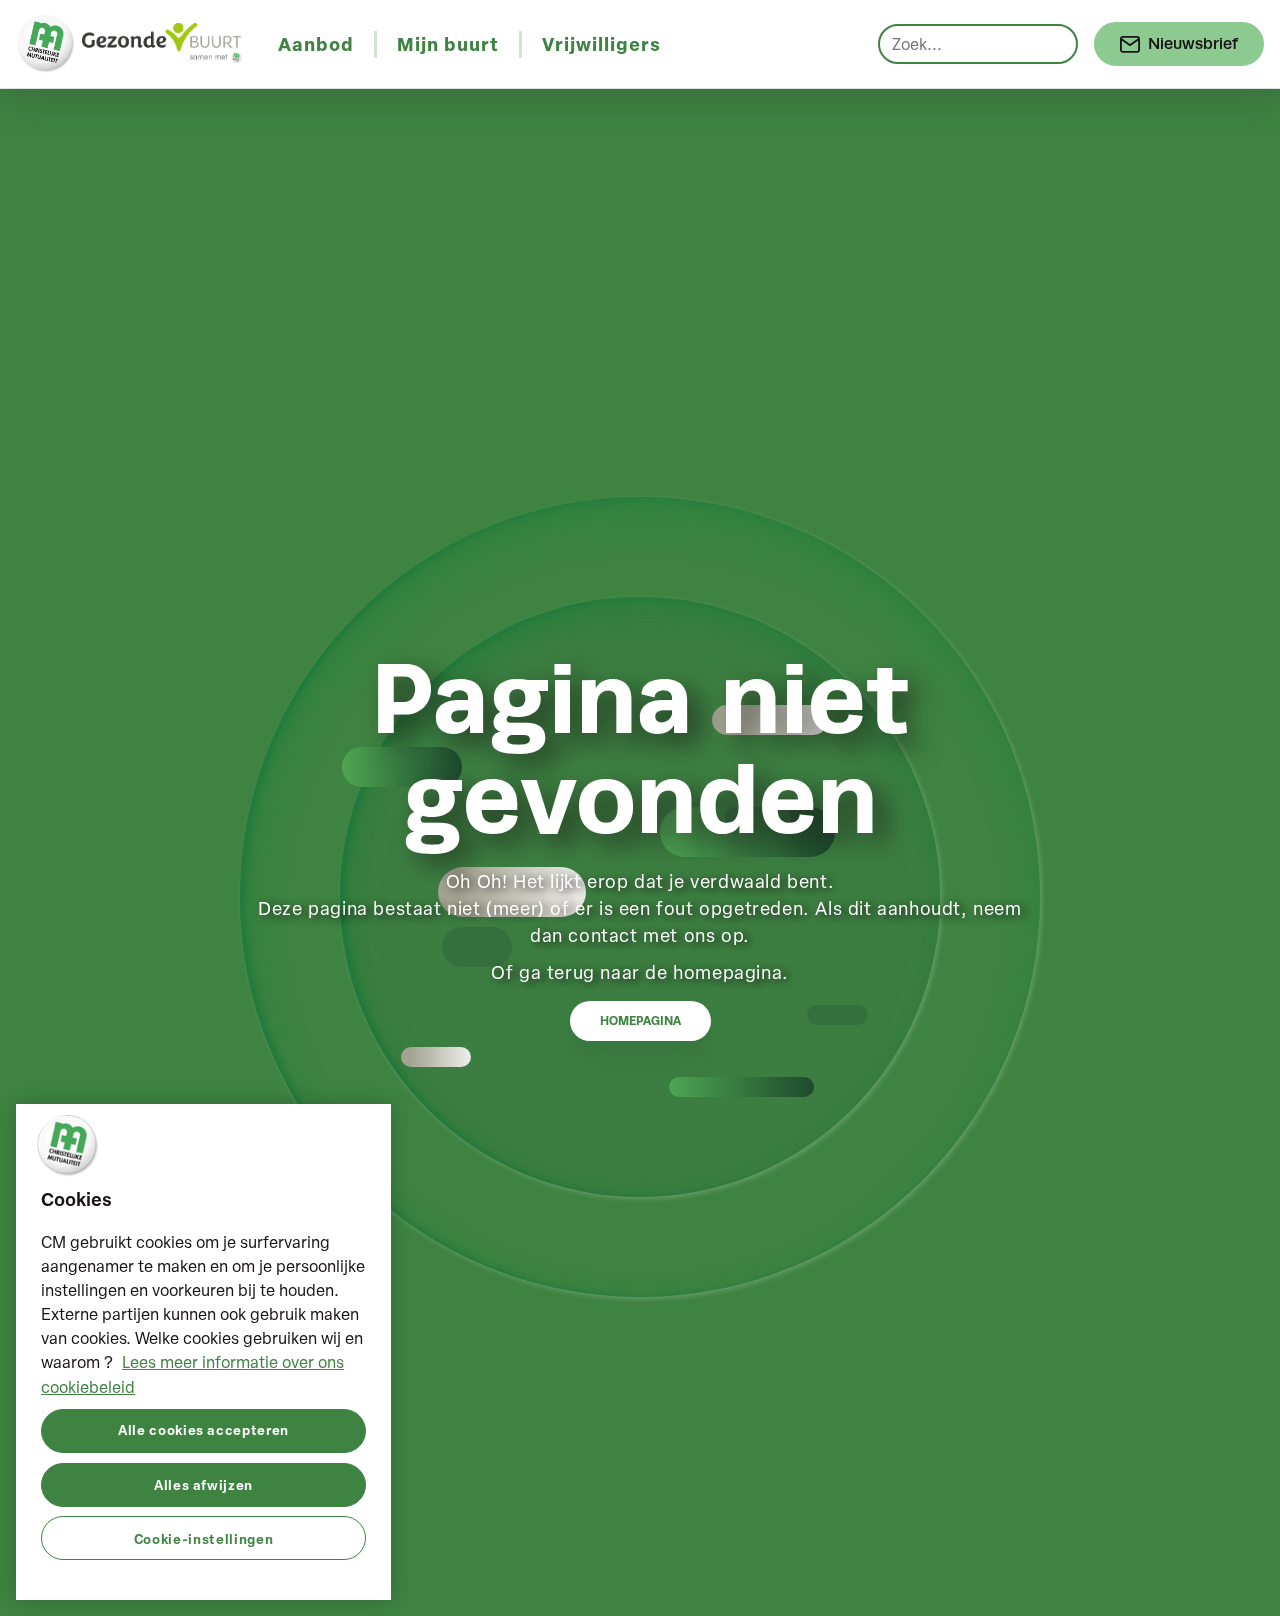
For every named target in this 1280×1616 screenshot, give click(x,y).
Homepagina (640, 1021)
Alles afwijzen (203, 1483)
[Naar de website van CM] (46, 44)
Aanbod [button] (316, 44)
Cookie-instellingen (203, 1537)
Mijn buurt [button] (448, 44)
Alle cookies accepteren (203, 1429)
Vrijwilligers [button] (601, 44)
